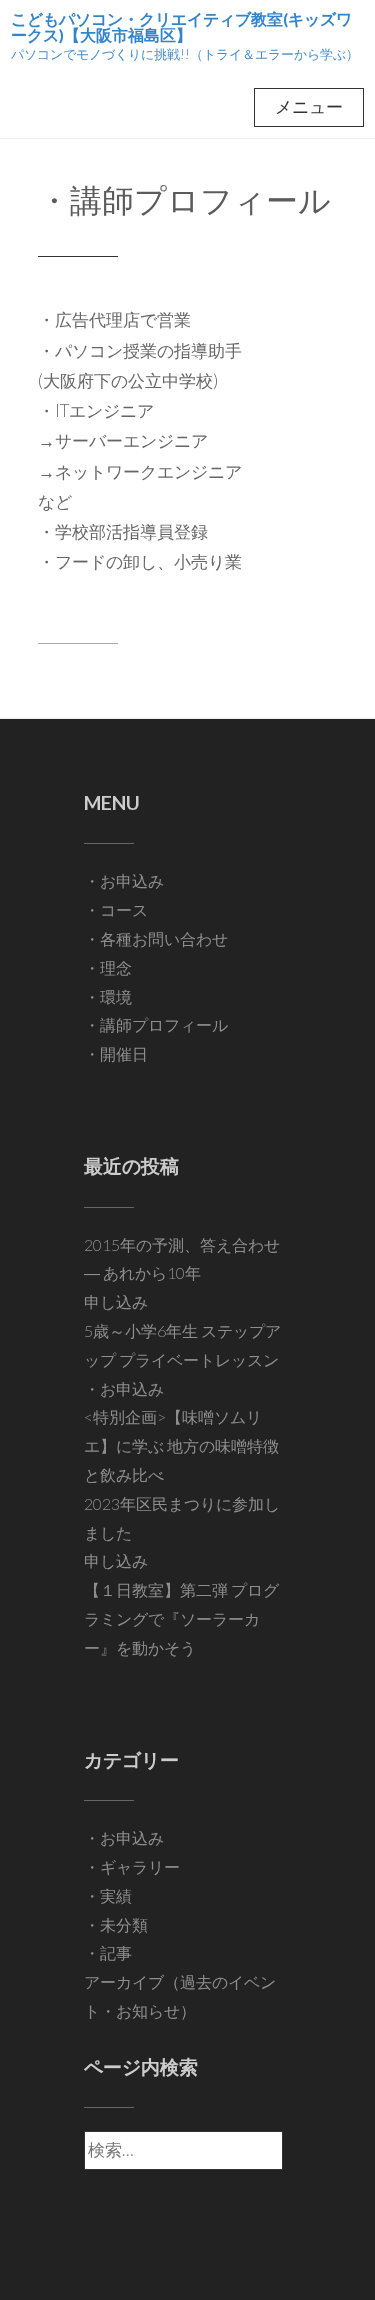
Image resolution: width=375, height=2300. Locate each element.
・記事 (108, 1952)
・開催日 (116, 1053)
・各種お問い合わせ (156, 938)
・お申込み (124, 880)
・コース (116, 909)
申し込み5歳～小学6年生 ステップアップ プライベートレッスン (182, 1330)
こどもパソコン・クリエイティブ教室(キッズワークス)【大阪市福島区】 (181, 26)
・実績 (108, 1895)
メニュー (309, 106)
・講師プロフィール (184, 199)
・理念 (108, 967)
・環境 (108, 996)
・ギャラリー (132, 1866)
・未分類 (116, 1924)
